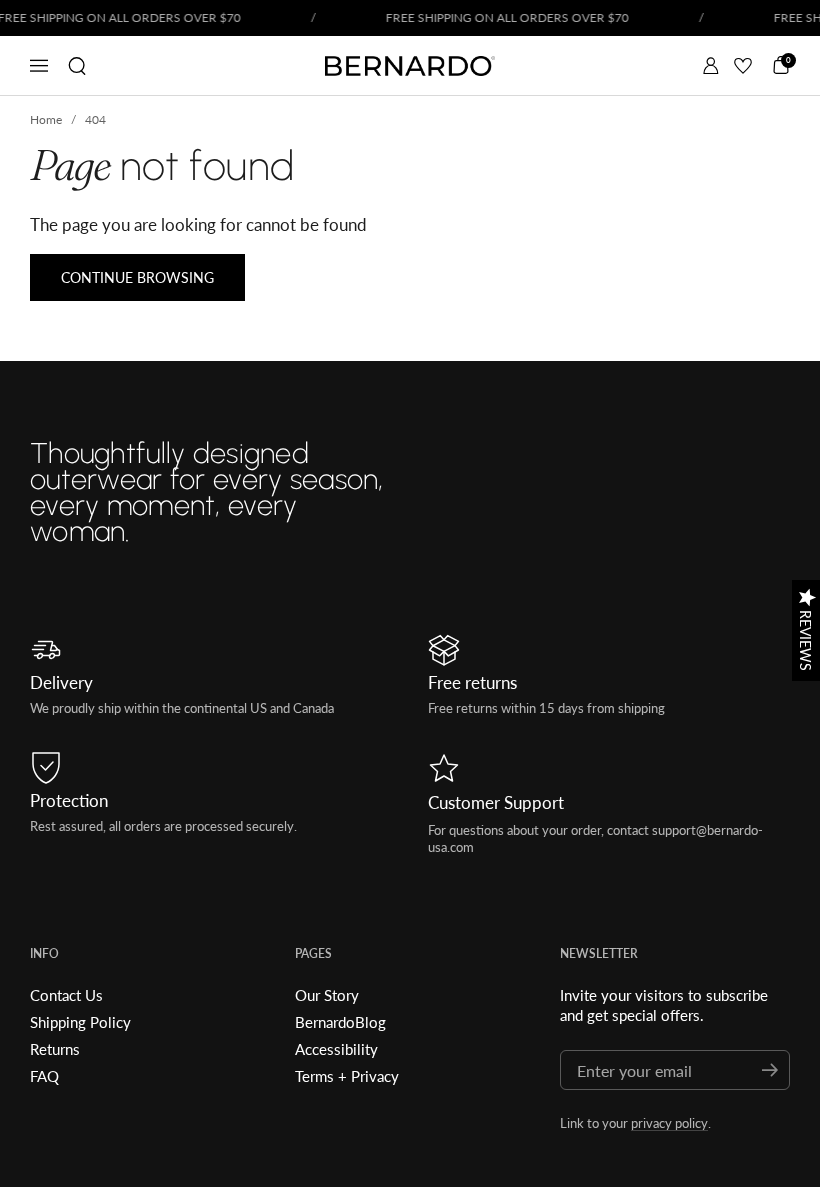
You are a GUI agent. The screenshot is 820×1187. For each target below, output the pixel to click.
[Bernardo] (409, 66)
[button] (77, 66)
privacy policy (669, 1123)
